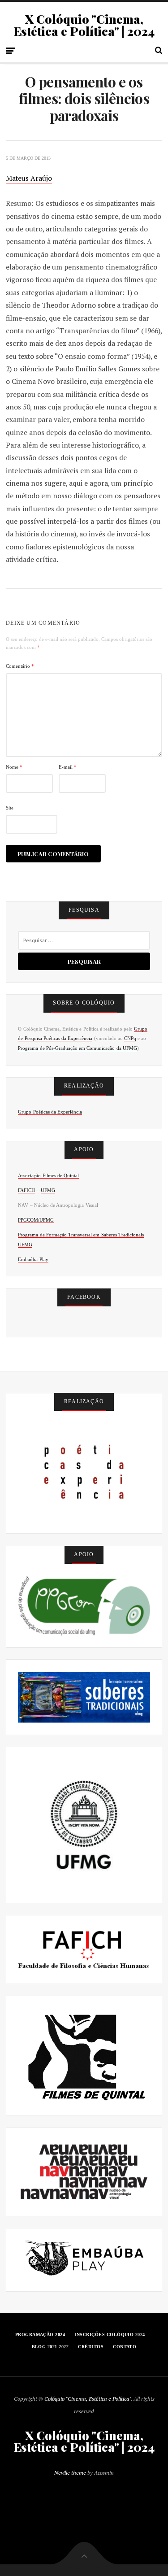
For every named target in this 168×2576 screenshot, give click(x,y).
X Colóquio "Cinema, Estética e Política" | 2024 (84, 25)
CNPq (130, 1038)
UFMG (48, 1190)
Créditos (91, 2347)
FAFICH (26, 1190)
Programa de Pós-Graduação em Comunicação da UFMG (77, 1048)
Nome (14, 767)
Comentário (20, 666)
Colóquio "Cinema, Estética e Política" (88, 2399)
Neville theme (70, 2473)
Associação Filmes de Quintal (48, 1175)
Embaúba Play (33, 1259)
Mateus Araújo (29, 178)
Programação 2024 (40, 2334)
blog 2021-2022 (50, 2347)
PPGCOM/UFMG (36, 1220)
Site (10, 808)
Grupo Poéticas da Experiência (50, 1112)
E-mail (68, 767)
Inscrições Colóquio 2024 (110, 2334)
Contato (125, 2347)
